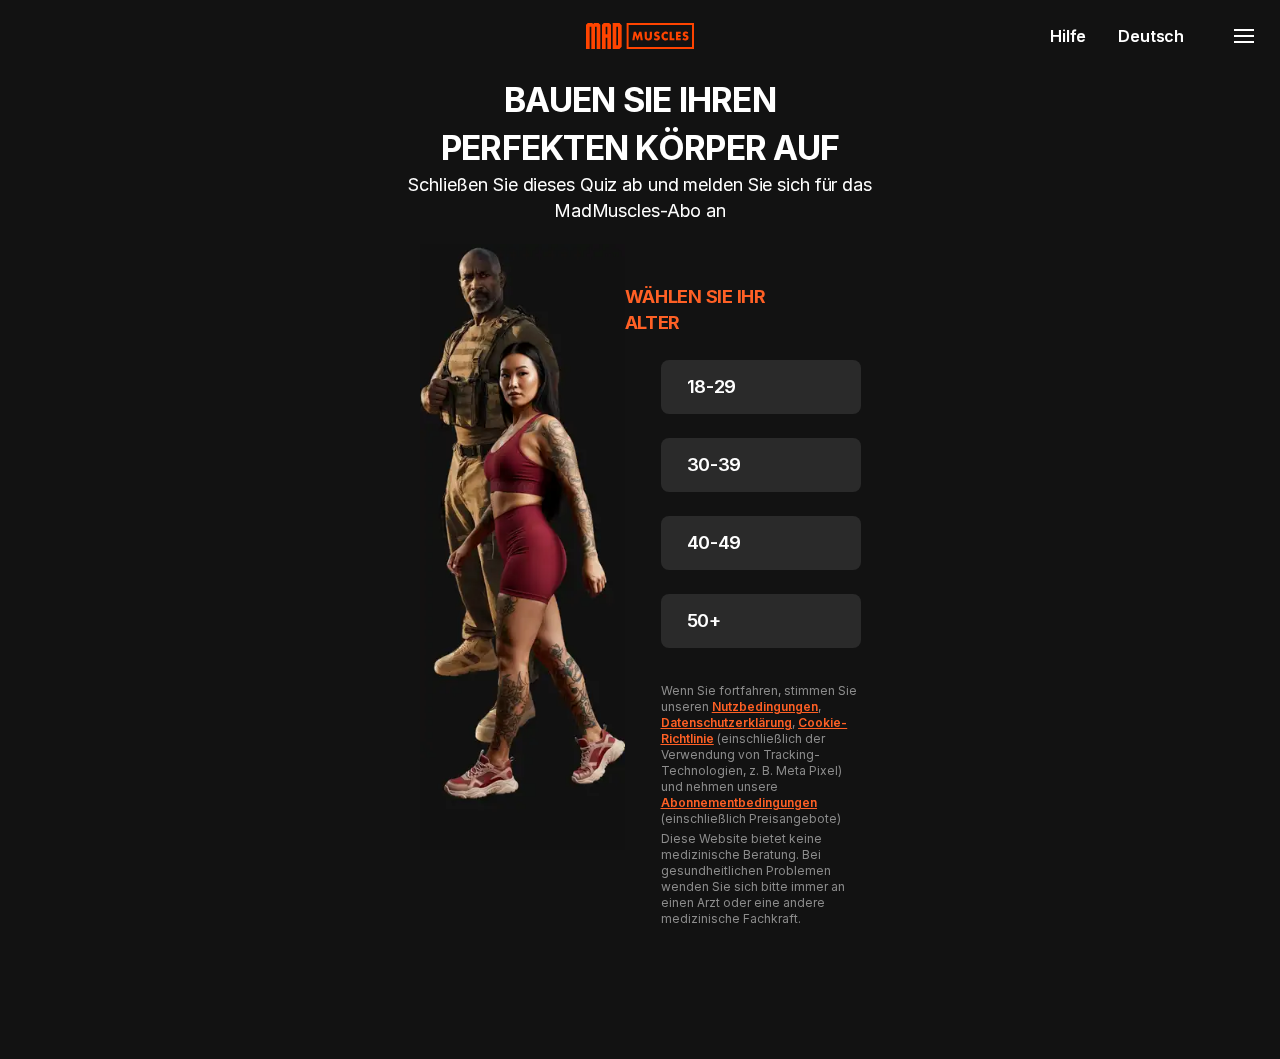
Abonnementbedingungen (739, 802)
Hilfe (1068, 36)
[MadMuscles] (640, 36)
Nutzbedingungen (765, 706)
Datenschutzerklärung (726, 722)
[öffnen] (1244, 36)
